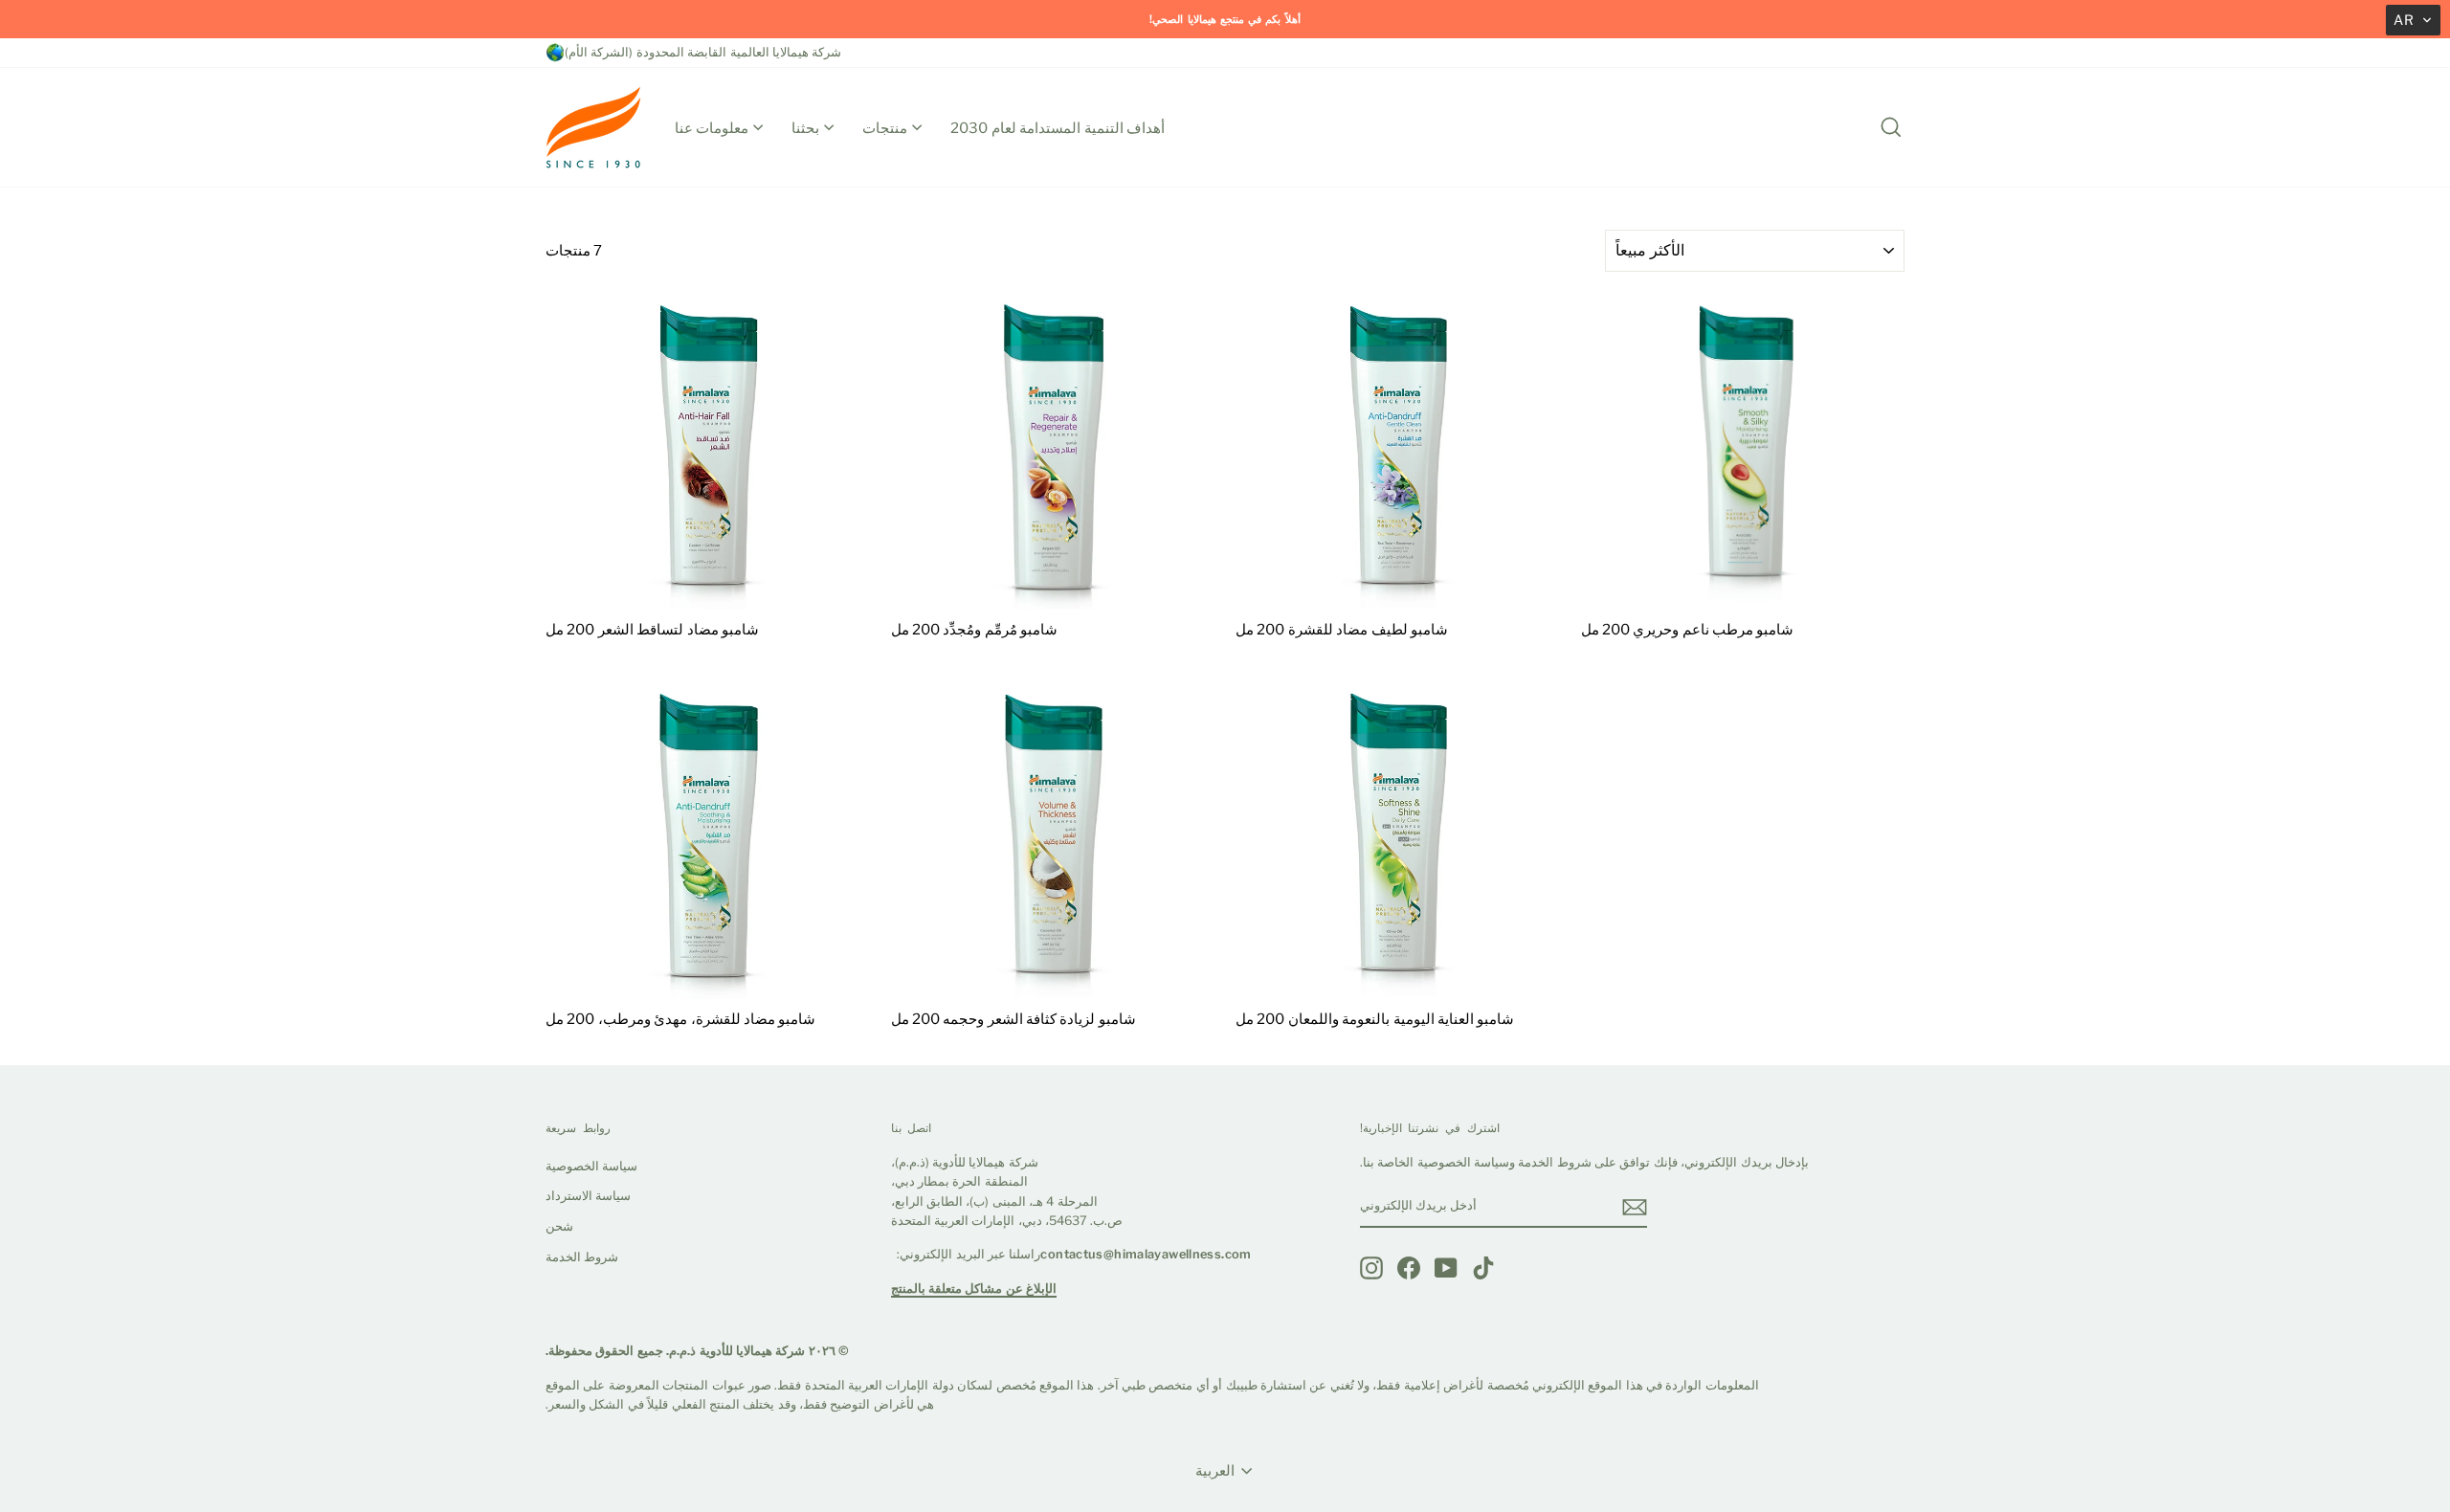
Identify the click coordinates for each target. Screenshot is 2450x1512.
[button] (2413, 20)
